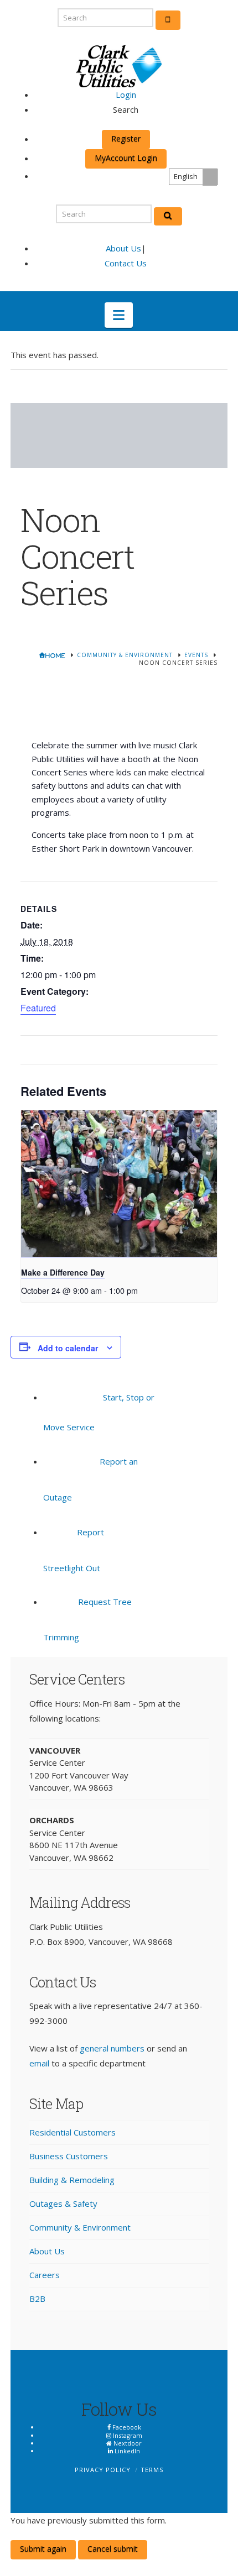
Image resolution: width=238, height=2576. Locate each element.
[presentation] (119, 1184)
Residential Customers (73, 2132)
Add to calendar (68, 1348)
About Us (123, 248)
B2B (37, 2299)
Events (196, 655)
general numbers (112, 2048)
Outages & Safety (63, 2203)
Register (126, 138)
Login (126, 95)
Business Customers (69, 2156)
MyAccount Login (126, 158)
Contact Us (126, 263)
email (39, 2063)
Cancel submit (113, 2549)
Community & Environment (125, 655)
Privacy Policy (103, 2470)
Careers (45, 2275)
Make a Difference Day (63, 1272)
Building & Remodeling (72, 2180)
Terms (152, 2470)
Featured (38, 1008)
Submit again (43, 2549)
